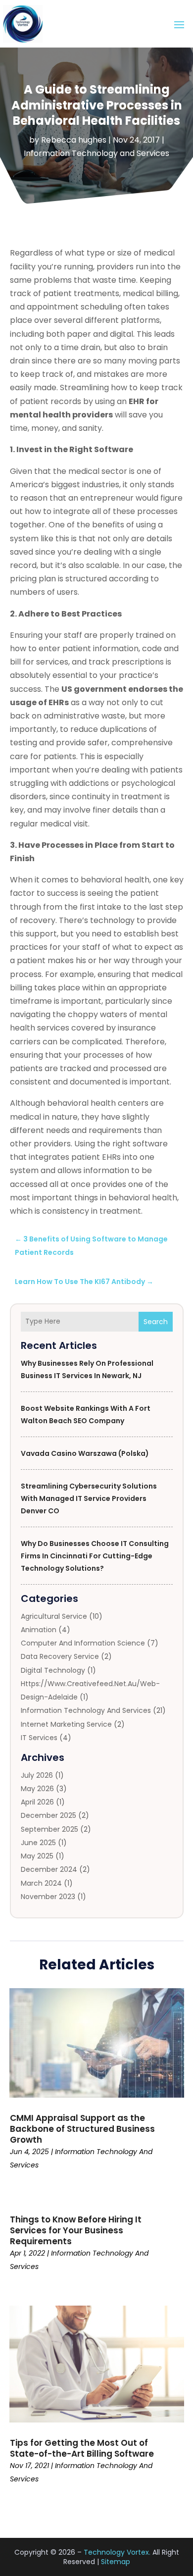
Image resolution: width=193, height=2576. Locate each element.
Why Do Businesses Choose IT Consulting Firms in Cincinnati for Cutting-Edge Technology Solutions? (95, 1556)
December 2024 (49, 1869)
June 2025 (38, 1843)
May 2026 (37, 1789)
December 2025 (48, 1815)
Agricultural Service (54, 1616)
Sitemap (116, 2562)
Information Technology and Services (96, 153)
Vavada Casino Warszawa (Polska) (85, 1453)
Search (156, 1322)
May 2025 (37, 1856)
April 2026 (37, 1802)
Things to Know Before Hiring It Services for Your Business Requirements (76, 2230)
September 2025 (49, 1829)
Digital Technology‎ (53, 1670)
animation (39, 1630)
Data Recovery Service (60, 1656)
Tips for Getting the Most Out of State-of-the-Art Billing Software (82, 2448)
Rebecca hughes (74, 140)
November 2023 (48, 1897)
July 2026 (37, 1775)
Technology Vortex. (117, 2552)
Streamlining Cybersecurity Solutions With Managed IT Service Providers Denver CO (89, 1498)
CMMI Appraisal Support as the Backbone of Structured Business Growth (82, 2129)
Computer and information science (83, 1643)
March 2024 (41, 1883)
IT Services (39, 1738)
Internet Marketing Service (66, 1724)
